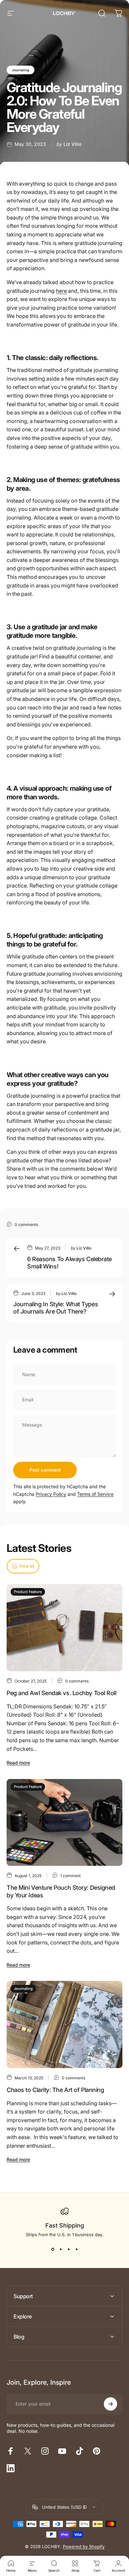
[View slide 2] (61, 2249)
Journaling (21, 70)
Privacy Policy (51, 1494)
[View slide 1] (53, 2249)
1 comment (70, 1876)
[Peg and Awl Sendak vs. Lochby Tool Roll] (64, 1628)
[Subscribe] (110, 2404)
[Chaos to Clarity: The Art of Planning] (64, 2024)
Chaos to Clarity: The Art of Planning (55, 2090)
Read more (18, 1763)
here (61, 291)
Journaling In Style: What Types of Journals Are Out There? (56, 1308)
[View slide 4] (76, 2249)
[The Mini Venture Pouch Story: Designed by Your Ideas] (64, 1823)
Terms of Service (95, 1494)
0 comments (26, 1225)
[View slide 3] (68, 2249)
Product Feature (28, 1592)
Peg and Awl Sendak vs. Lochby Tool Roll (61, 1693)
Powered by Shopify (84, 2546)
